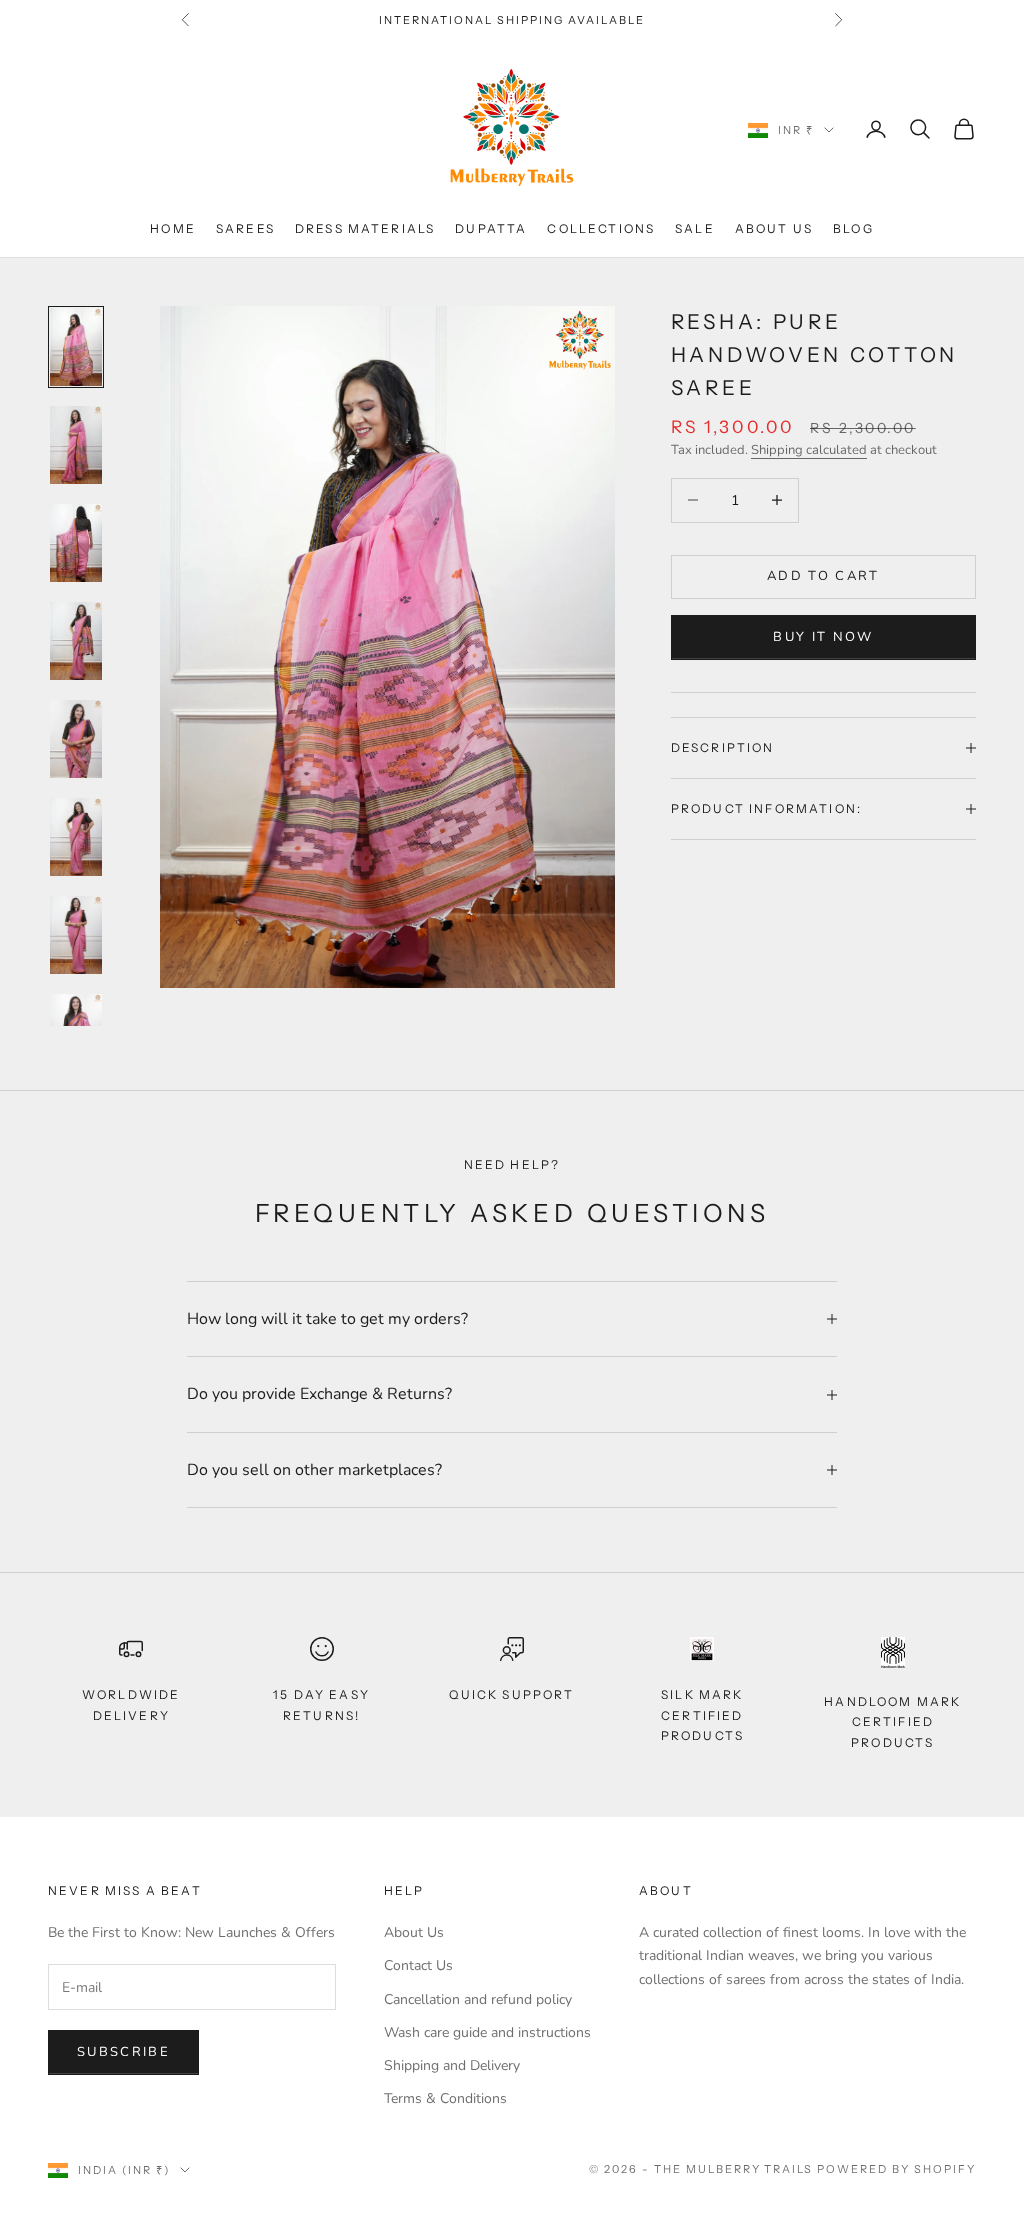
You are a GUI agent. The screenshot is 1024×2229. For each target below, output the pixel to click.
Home (173, 228)
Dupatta (491, 228)
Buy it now (823, 637)
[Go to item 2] (76, 445)
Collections (601, 228)
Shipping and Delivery (452, 2065)
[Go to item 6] (76, 837)
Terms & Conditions (445, 2098)
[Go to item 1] (76, 347)
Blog (853, 228)
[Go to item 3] (76, 543)
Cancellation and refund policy (478, 1999)
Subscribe (123, 2052)
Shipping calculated (809, 450)
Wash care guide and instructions (487, 2032)
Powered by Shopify (896, 2169)
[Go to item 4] (76, 641)
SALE (695, 228)
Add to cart (823, 576)
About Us (774, 228)
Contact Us (418, 1965)
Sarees (245, 228)
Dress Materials (365, 228)
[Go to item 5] (76, 739)
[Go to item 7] (76, 935)
